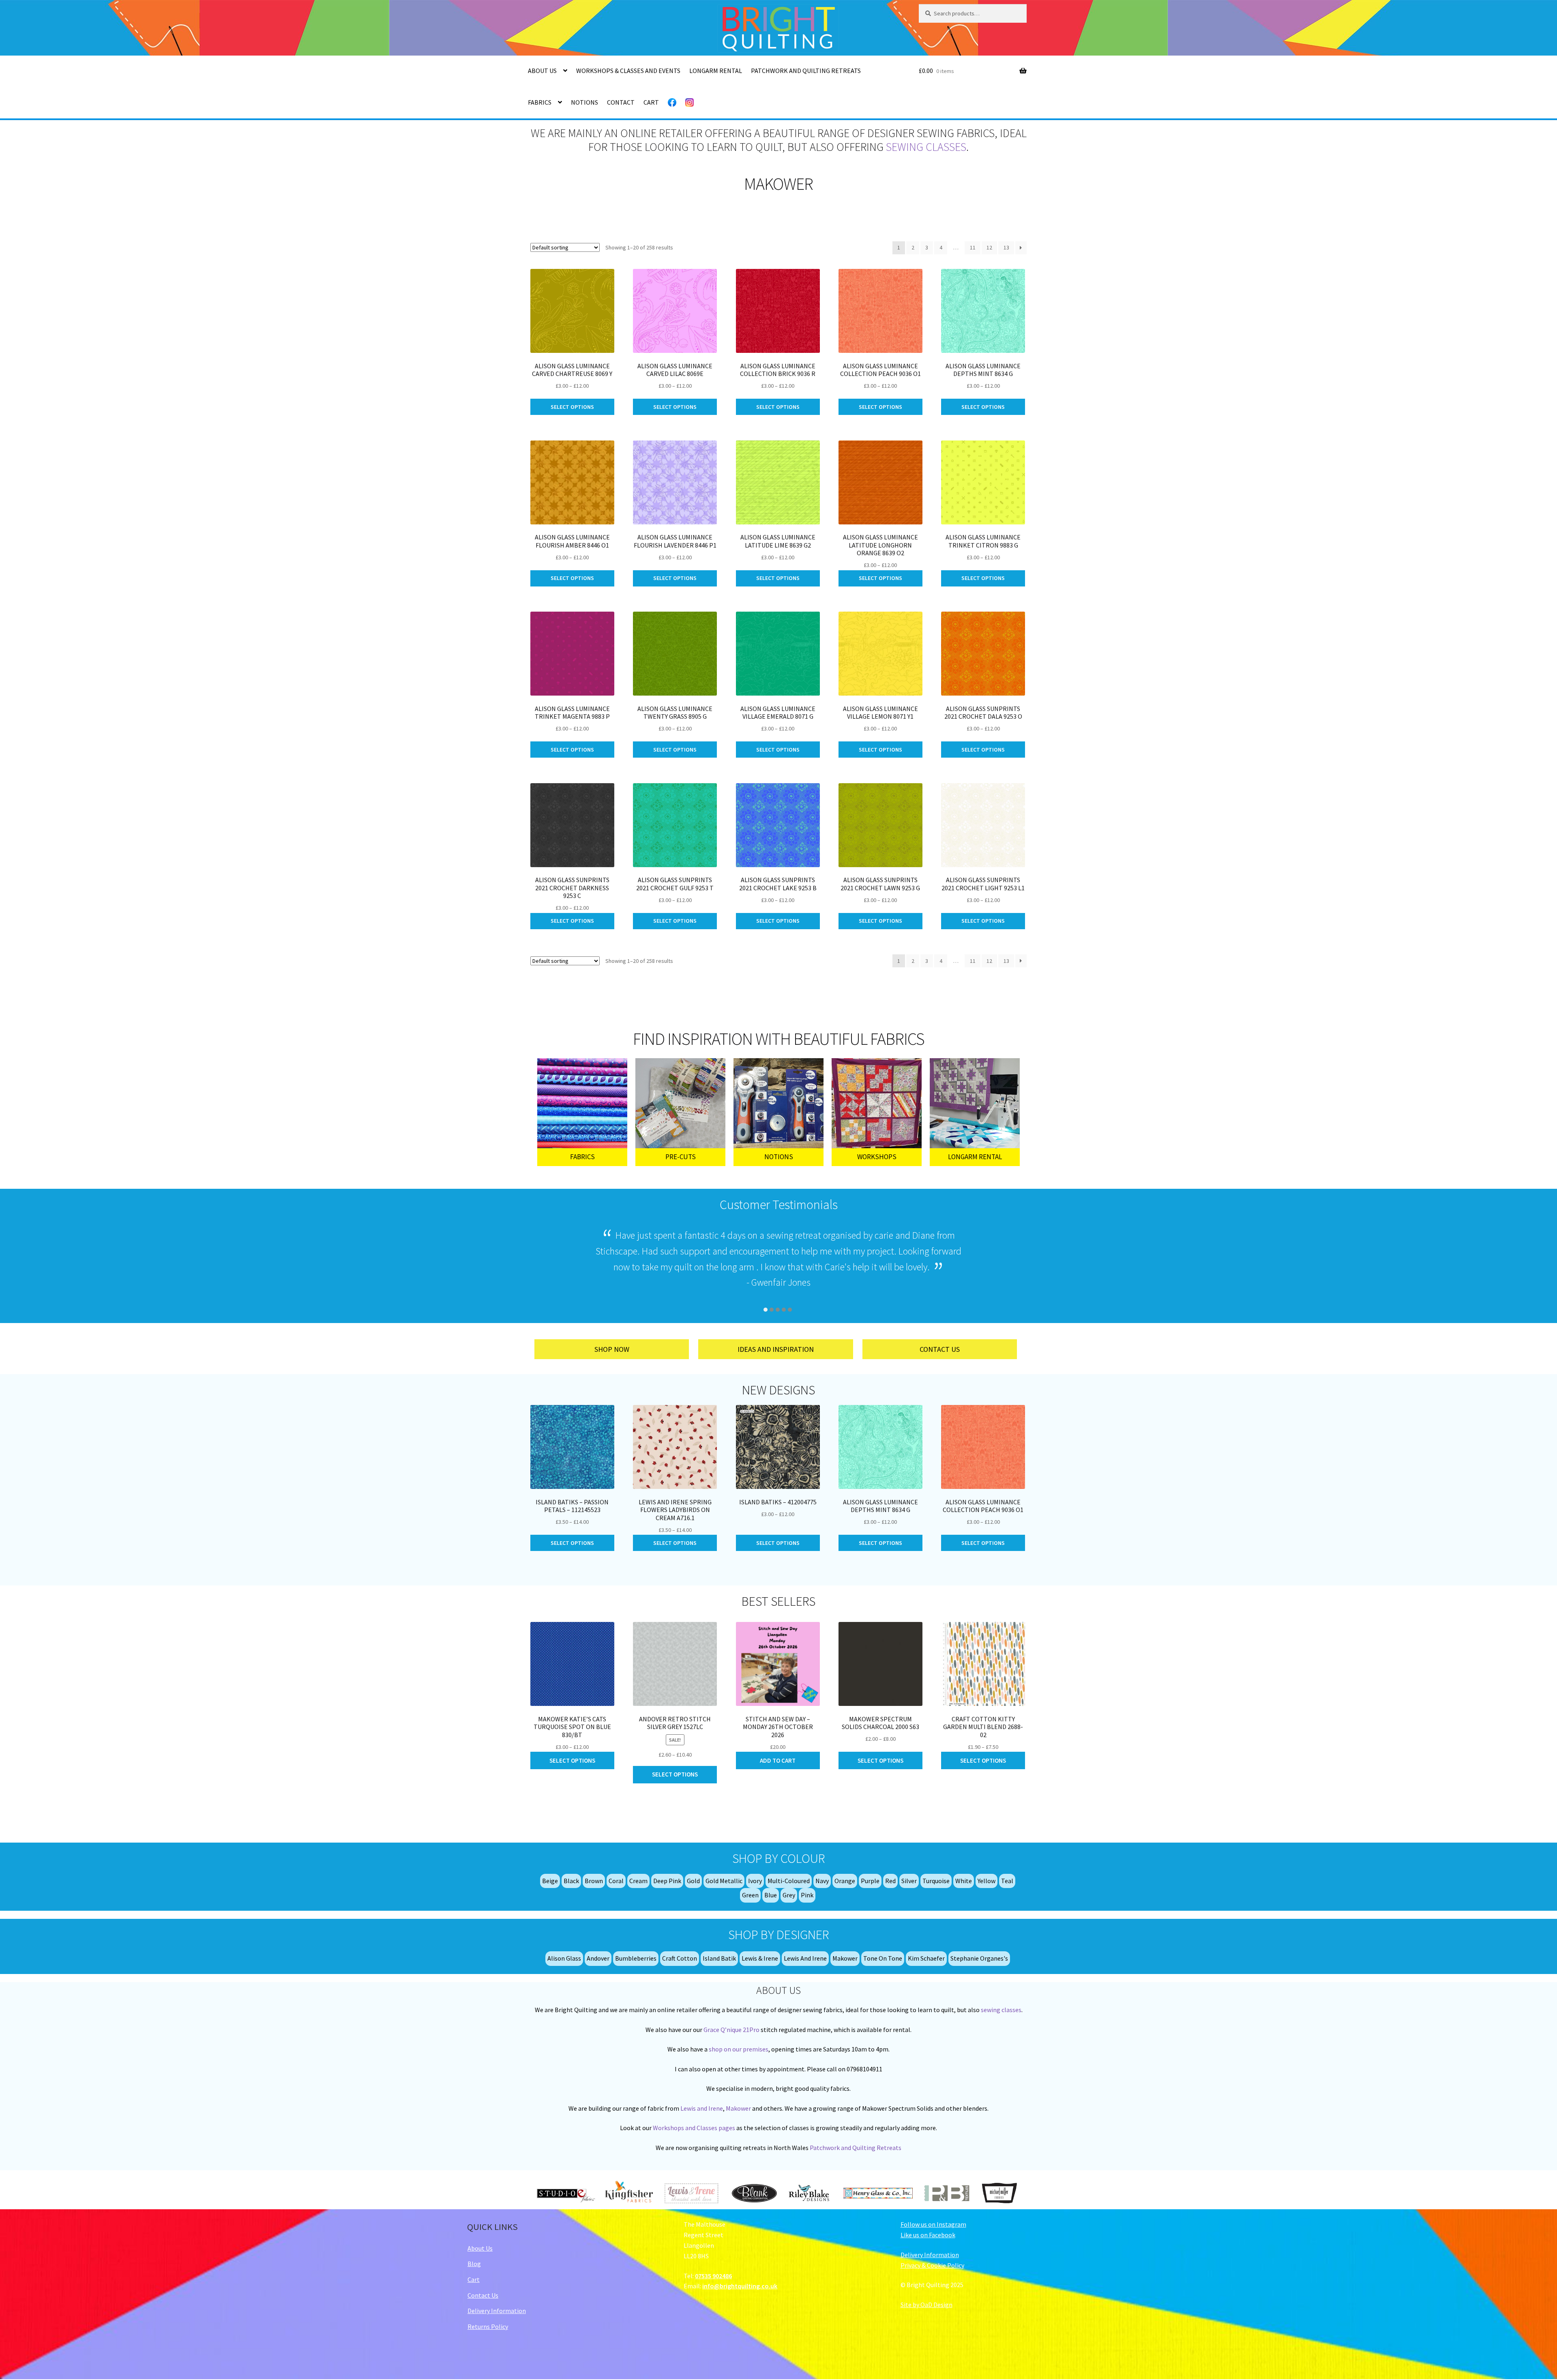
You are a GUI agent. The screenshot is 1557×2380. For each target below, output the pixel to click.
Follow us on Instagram (933, 2224)
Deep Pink (667, 1881)
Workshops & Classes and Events (628, 71)
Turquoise (936, 1881)
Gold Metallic (724, 1881)
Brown (594, 1881)
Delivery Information (497, 2311)
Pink (807, 1895)
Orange (845, 1881)
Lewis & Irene (760, 1958)
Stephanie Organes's (979, 1958)
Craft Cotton (680, 1958)
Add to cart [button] (778, 1760)
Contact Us (940, 1349)
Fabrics (540, 102)
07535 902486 (713, 2276)
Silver (909, 1881)
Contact (621, 102)
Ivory (755, 1881)
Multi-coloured (789, 1881)
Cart (651, 102)
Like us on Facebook (928, 2235)
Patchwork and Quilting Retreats (806, 71)
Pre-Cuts (681, 1157)
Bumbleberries (636, 1958)
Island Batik (719, 1958)
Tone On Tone (883, 1958)
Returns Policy (488, 2326)
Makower (845, 1958)
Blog (474, 2264)
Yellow (987, 1881)
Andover (598, 1958)
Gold (693, 1881)
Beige (550, 1881)
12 (989, 247)
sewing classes (926, 147)
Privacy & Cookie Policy (932, 2265)
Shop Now (612, 1349)
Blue (771, 1895)
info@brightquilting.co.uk (740, 2286)
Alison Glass (564, 1958)
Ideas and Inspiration (776, 1349)
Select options (572, 407)
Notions (584, 102)
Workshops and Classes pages (694, 2128)
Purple (870, 1881)
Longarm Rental (716, 71)
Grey (789, 1895)
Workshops (877, 1157)
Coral (616, 1881)
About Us (542, 71)
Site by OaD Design (926, 2305)
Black (571, 1881)
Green (750, 1895)
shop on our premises (739, 2049)
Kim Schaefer (926, 1958)
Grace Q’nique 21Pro (731, 2030)
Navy (822, 1881)
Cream (638, 1881)
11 (973, 247)
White (964, 1881)
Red (890, 1881)
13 (1006, 247)
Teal (1007, 1881)
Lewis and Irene (805, 1958)
